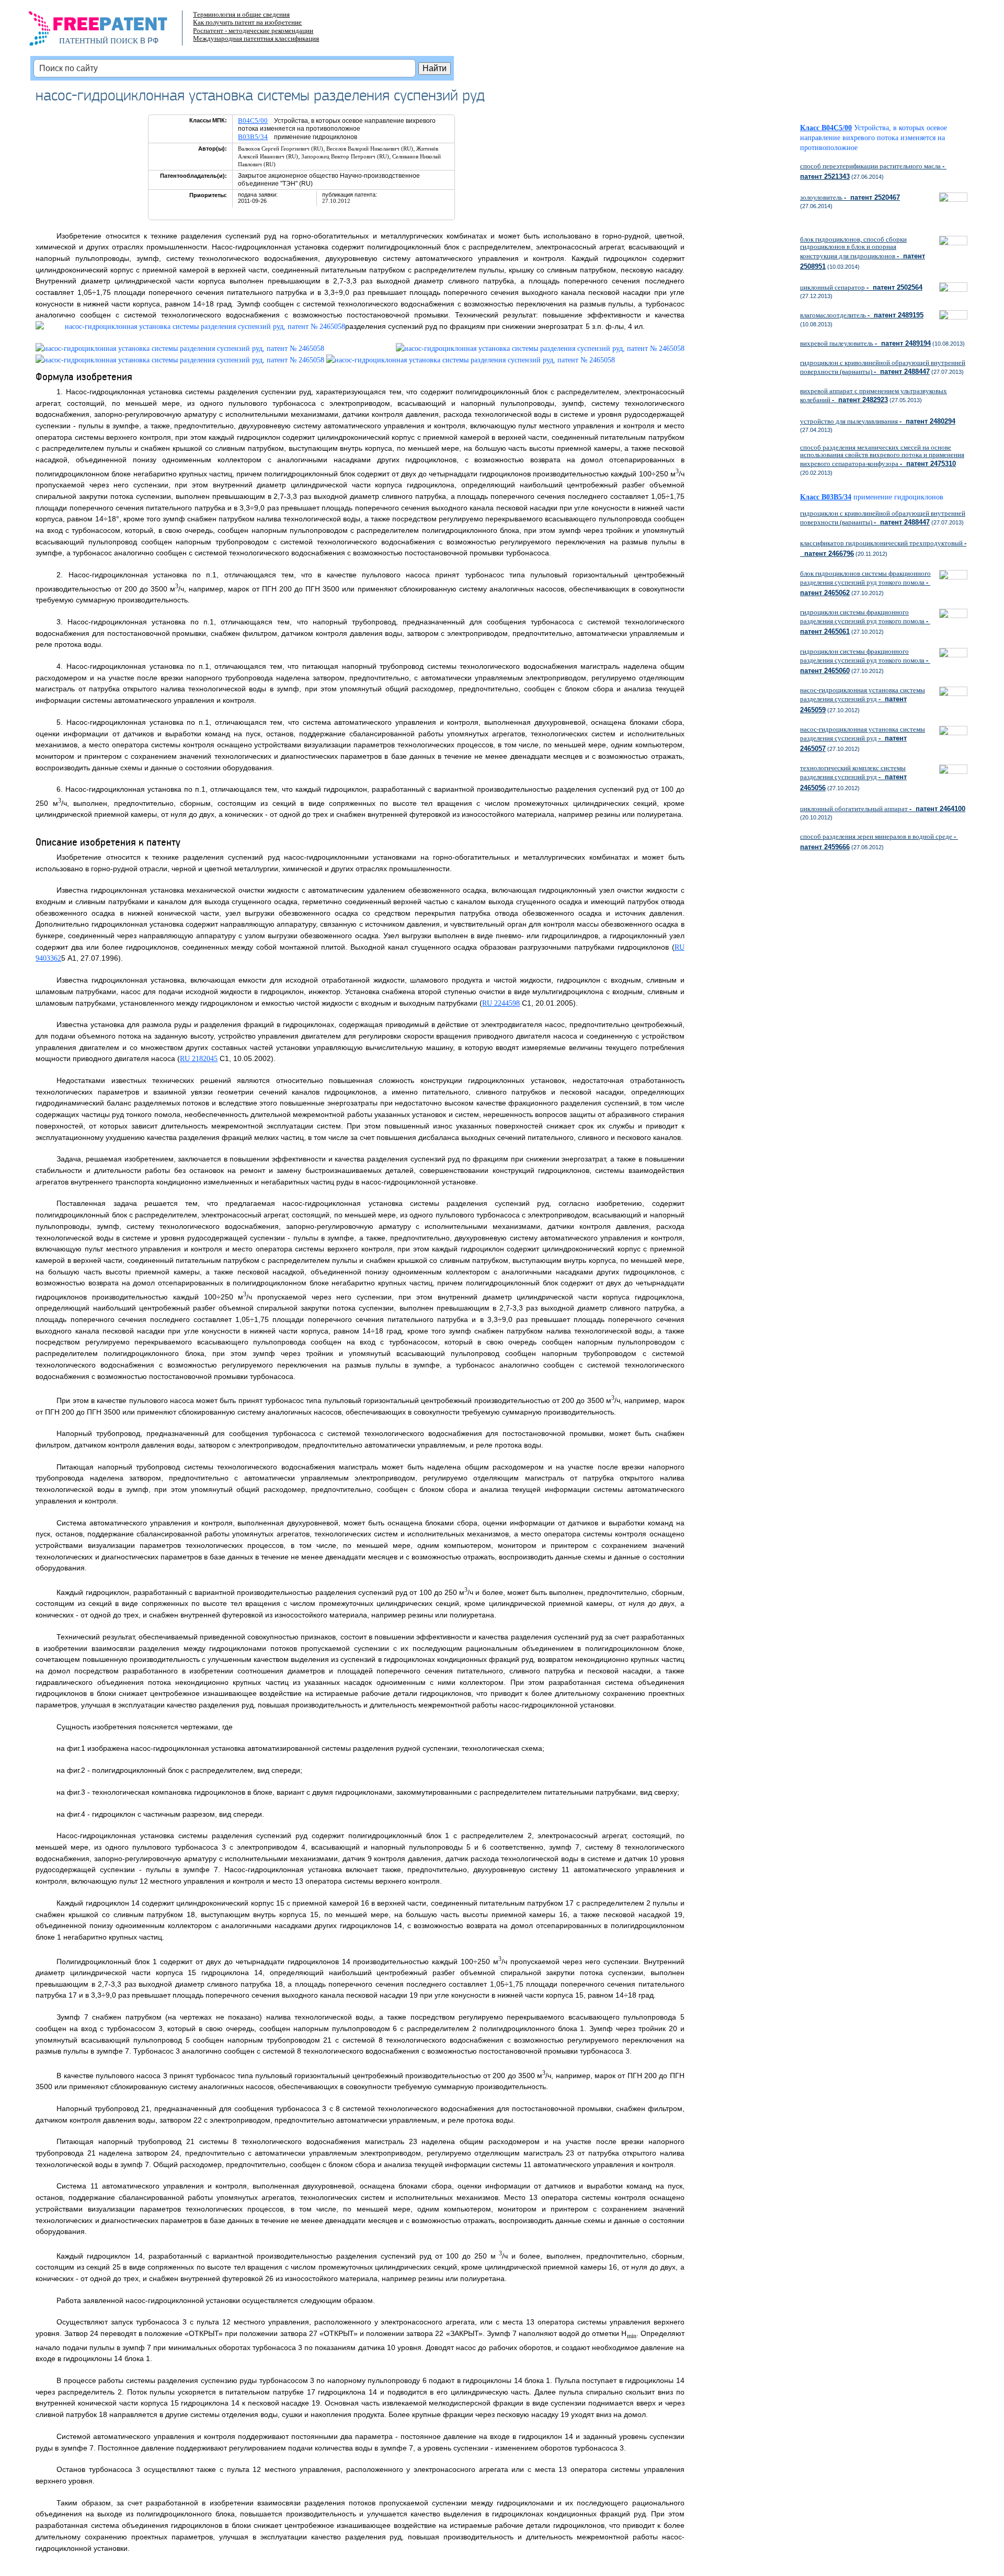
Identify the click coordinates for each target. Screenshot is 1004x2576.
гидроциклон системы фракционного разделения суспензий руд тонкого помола (865, 622)
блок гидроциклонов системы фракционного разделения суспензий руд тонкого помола (865, 583)
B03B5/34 (253, 137)
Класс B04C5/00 (826, 128)
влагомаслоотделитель (862, 315)
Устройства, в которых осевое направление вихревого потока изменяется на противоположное (874, 138)
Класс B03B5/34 (826, 497)
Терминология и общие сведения (241, 14)
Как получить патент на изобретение (247, 22)
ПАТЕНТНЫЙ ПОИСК (99, 41)
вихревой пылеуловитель (865, 343)
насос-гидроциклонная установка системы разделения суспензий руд (863, 700)
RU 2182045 (199, 1059)
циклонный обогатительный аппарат (883, 809)
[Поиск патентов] (109, 31)
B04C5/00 (253, 121)
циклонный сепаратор (861, 287)
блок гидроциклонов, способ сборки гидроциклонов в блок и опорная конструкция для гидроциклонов (863, 253)
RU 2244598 (501, 1003)
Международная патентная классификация (256, 38)
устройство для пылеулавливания (878, 421)
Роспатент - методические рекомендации (253, 31)
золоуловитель (850, 197)
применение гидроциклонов (898, 497)
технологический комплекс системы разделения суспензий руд (853, 778)
